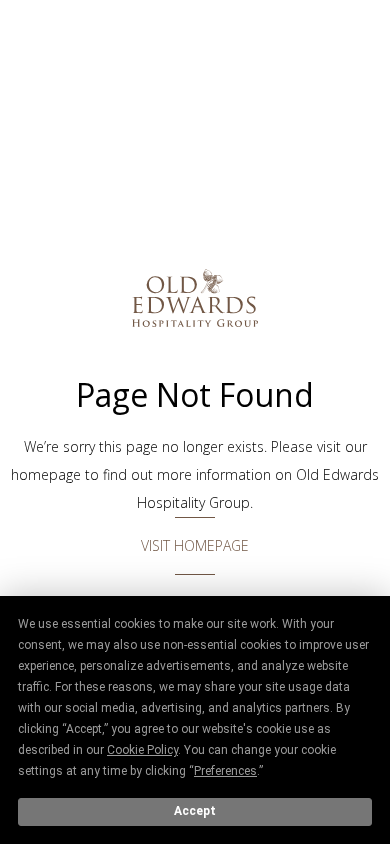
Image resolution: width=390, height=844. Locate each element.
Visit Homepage (195, 545)
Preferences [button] (225, 771)
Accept (195, 811)
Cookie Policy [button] (142, 750)
